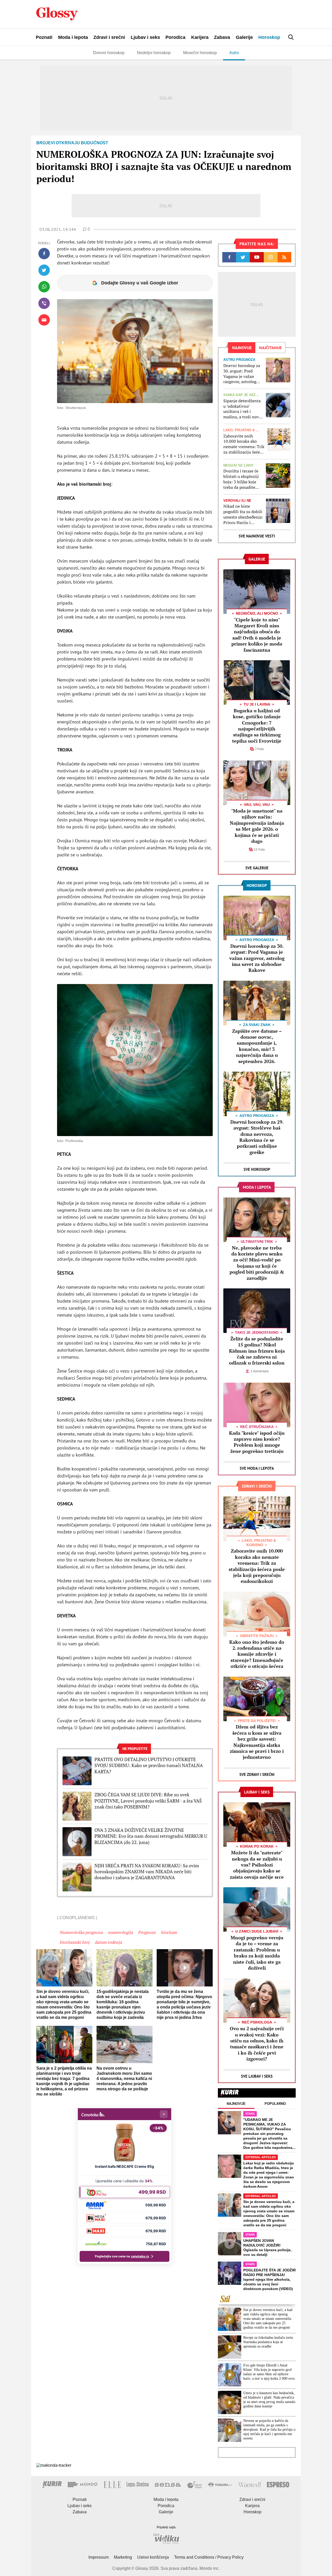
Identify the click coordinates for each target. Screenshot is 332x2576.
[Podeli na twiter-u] (44, 270)
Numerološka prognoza (81, 1932)
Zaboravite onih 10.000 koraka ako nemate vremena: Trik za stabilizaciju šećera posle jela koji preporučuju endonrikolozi (244, 444)
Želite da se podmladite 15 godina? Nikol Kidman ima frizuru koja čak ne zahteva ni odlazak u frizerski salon (257, 1351)
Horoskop (269, 37)
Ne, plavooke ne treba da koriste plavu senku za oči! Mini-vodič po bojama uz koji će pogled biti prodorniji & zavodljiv (257, 1263)
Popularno (275, 2104)
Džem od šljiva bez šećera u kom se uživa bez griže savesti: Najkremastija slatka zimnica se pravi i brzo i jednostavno (257, 1742)
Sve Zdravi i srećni (257, 1774)
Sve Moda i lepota (257, 1468)
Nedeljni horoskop (154, 53)
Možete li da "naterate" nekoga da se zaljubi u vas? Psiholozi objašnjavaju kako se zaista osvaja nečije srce (257, 1865)
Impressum (99, 2557)
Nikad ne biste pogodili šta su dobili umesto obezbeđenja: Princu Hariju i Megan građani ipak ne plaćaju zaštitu (243, 514)
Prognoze (147, 1932)
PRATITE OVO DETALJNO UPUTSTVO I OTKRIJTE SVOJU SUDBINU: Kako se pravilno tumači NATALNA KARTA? (149, 1766)
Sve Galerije (257, 868)
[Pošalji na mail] (44, 320)
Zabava (222, 37)
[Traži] (291, 37)
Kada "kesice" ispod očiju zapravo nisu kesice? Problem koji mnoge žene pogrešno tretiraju (257, 1442)
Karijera (200, 37)
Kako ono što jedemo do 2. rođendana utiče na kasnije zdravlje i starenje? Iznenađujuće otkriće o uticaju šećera (257, 1654)
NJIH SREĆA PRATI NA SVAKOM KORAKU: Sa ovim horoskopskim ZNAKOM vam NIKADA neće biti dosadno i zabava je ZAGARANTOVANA (147, 1872)
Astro (234, 53)
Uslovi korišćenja (153, 2557)
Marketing (123, 2557)
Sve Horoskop (257, 1169)
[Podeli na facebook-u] (44, 254)
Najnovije (236, 2104)
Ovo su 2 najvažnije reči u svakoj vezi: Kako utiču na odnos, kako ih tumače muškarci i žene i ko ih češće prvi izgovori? (257, 2044)
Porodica (175, 37)
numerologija (120, 1932)
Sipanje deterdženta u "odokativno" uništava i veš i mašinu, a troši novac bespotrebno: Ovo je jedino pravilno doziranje (243, 409)
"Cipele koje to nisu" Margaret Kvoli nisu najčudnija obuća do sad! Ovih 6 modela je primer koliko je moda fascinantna (257, 635)
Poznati (44, 37)
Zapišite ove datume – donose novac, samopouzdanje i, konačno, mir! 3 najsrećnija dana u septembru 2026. (257, 1046)
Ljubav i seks (145, 37)
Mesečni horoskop (200, 53)
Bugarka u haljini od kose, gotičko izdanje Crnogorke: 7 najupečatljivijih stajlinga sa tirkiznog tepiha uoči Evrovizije (257, 726)
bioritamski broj (75, 1942)
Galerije (244, 37)
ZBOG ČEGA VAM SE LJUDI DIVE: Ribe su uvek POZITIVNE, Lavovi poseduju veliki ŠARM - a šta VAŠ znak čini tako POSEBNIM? (148, 1801)
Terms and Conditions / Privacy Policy (209, 2557)
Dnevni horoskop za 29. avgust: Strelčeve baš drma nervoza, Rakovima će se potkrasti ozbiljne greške (257, 1137)
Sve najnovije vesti (257, 536)
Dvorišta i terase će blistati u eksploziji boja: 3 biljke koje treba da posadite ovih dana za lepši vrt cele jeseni (243, 479)
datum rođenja (108, 1942)
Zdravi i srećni (109, 37)
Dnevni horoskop (109, 53)
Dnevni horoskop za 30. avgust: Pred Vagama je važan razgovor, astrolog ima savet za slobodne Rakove (242, 374)
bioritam (169, 1932)
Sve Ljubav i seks (257, 2076)
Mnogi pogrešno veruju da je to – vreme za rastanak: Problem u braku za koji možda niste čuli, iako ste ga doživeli (257, 1953)
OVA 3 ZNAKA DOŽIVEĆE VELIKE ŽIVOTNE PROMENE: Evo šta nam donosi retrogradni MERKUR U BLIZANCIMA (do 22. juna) (151, 1836)
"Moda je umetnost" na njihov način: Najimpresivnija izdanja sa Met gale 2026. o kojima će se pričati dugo (257, 826)
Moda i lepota (73, 37)
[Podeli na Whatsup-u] (44, 287)
